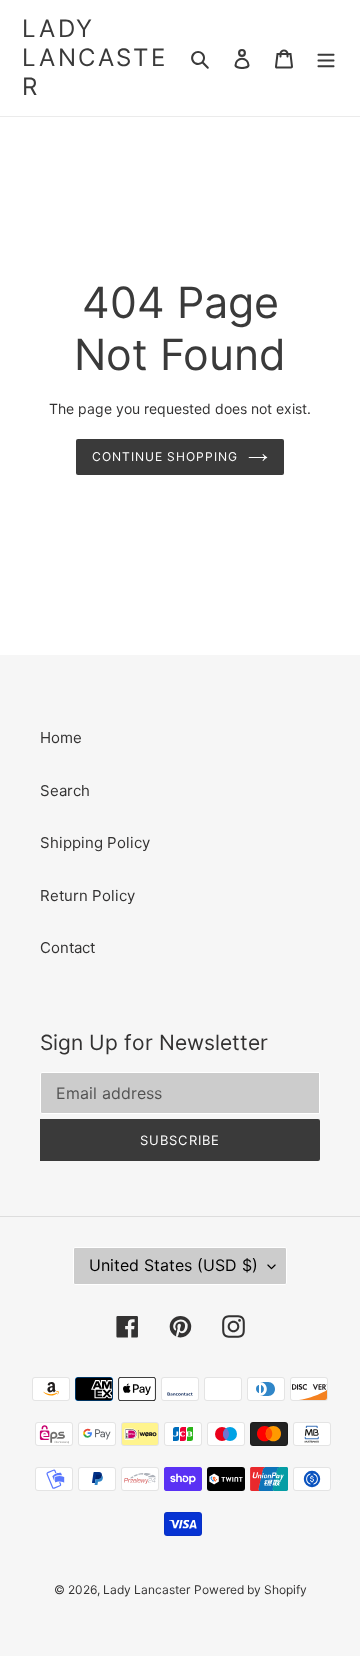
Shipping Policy (95, 842)
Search (65, 790)
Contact (67, 947)
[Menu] (326, 58)
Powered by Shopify (250, 1589)
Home (61, 737)
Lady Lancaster (94, 58)
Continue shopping (165, 456)
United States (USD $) (173, 1265)
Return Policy (87, 895)
